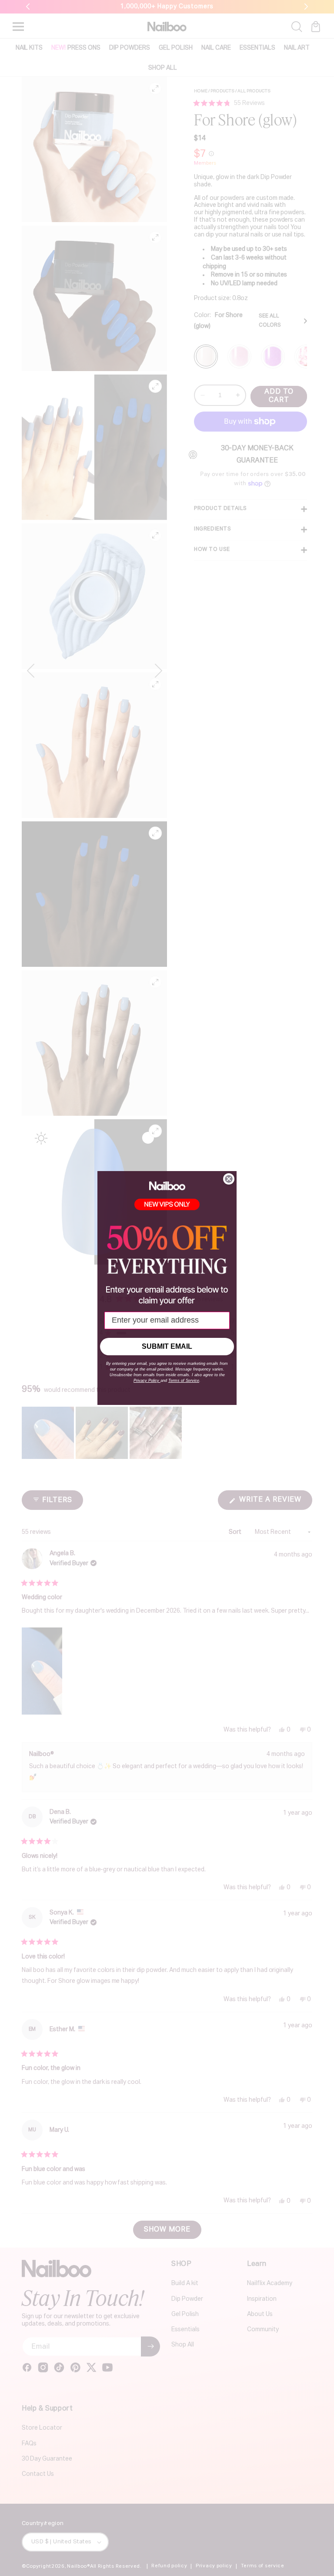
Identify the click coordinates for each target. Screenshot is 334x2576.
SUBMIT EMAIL (167, 1346)
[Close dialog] (229, 1179)
